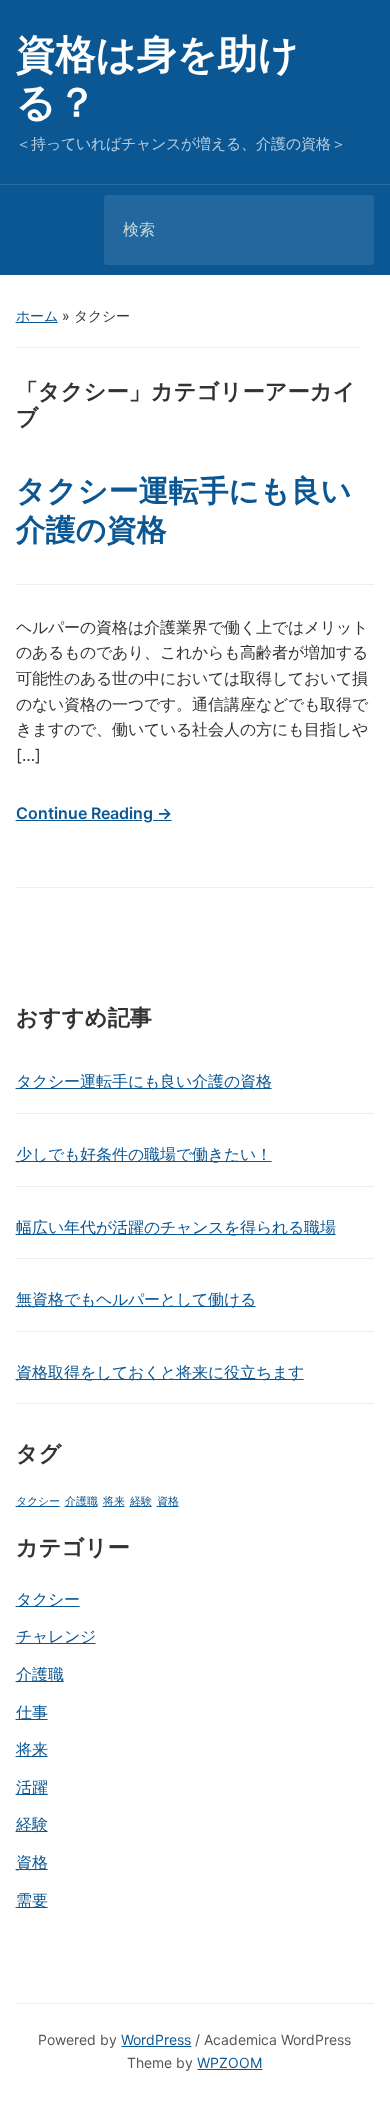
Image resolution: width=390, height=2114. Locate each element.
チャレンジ (56, 1636)
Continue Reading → (94, 813)
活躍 (32, 1787)
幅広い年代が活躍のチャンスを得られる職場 (176, 1227)
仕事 (32, 1712)
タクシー (38, 1501)
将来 (114, 1501)
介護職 (81, 1501)
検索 (342, 230)
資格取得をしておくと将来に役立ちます (160, 1372)
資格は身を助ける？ (157, 77)
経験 (141, 1501)
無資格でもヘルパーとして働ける (136, 1299)
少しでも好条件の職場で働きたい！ (144, 1154)
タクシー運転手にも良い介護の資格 (144, 1081)
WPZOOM (229, 2062)
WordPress (156, 2039)
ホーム (37, 315)
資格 (168, 1501)
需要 (32, 1900)
